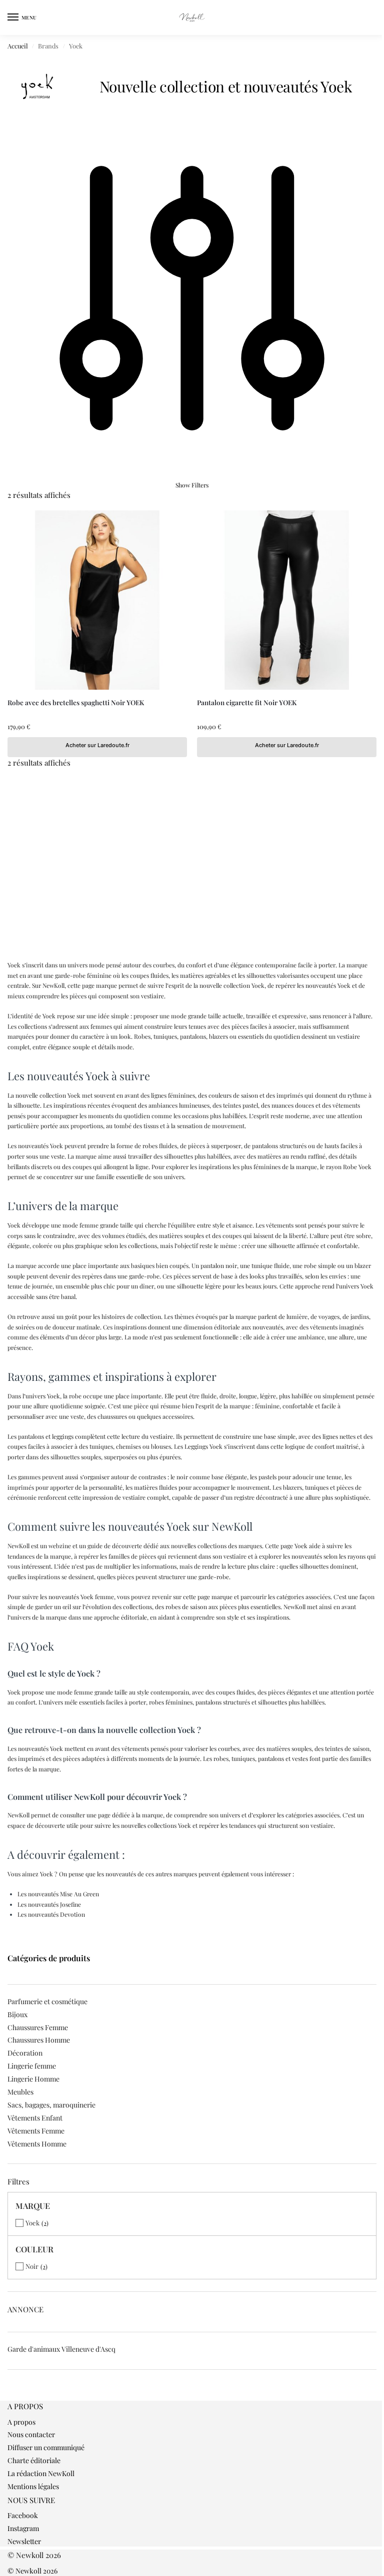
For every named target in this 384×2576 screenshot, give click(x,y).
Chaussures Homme (39, 2040)
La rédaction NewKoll (41, 2473)
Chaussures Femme (38, 2027)
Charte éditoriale (34, 2460)
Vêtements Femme (36, 2131)
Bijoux (17, 2014)
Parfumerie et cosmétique (47, 2001)
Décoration (25, 2053)
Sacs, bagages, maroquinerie (51, 2105)
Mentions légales (33, 2486)
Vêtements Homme (37, 2144)
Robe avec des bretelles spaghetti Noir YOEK (76, 702)
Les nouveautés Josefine (49, 1904)
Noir (32, 2266)
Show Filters (192, 485)
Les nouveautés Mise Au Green (58, 1894)
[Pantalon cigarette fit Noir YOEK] (287, 600)
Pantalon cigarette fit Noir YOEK (247, 702)
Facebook (23, 2515)
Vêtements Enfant (35, 2118)
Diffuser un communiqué (46, 2447)
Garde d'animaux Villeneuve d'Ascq (61, 2349)
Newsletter (24, 2541)
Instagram (23, 2528)
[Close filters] (10, 2396)
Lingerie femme (32, 2066)
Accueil (18, 46)
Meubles (20, 2092)
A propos (21, 2422)
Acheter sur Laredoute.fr (97, 745)
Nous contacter (31, 2434)
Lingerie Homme (33, 2079)
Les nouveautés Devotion (51, 1914)
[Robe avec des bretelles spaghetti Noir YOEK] (97, 600)
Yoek (32, 2223)
